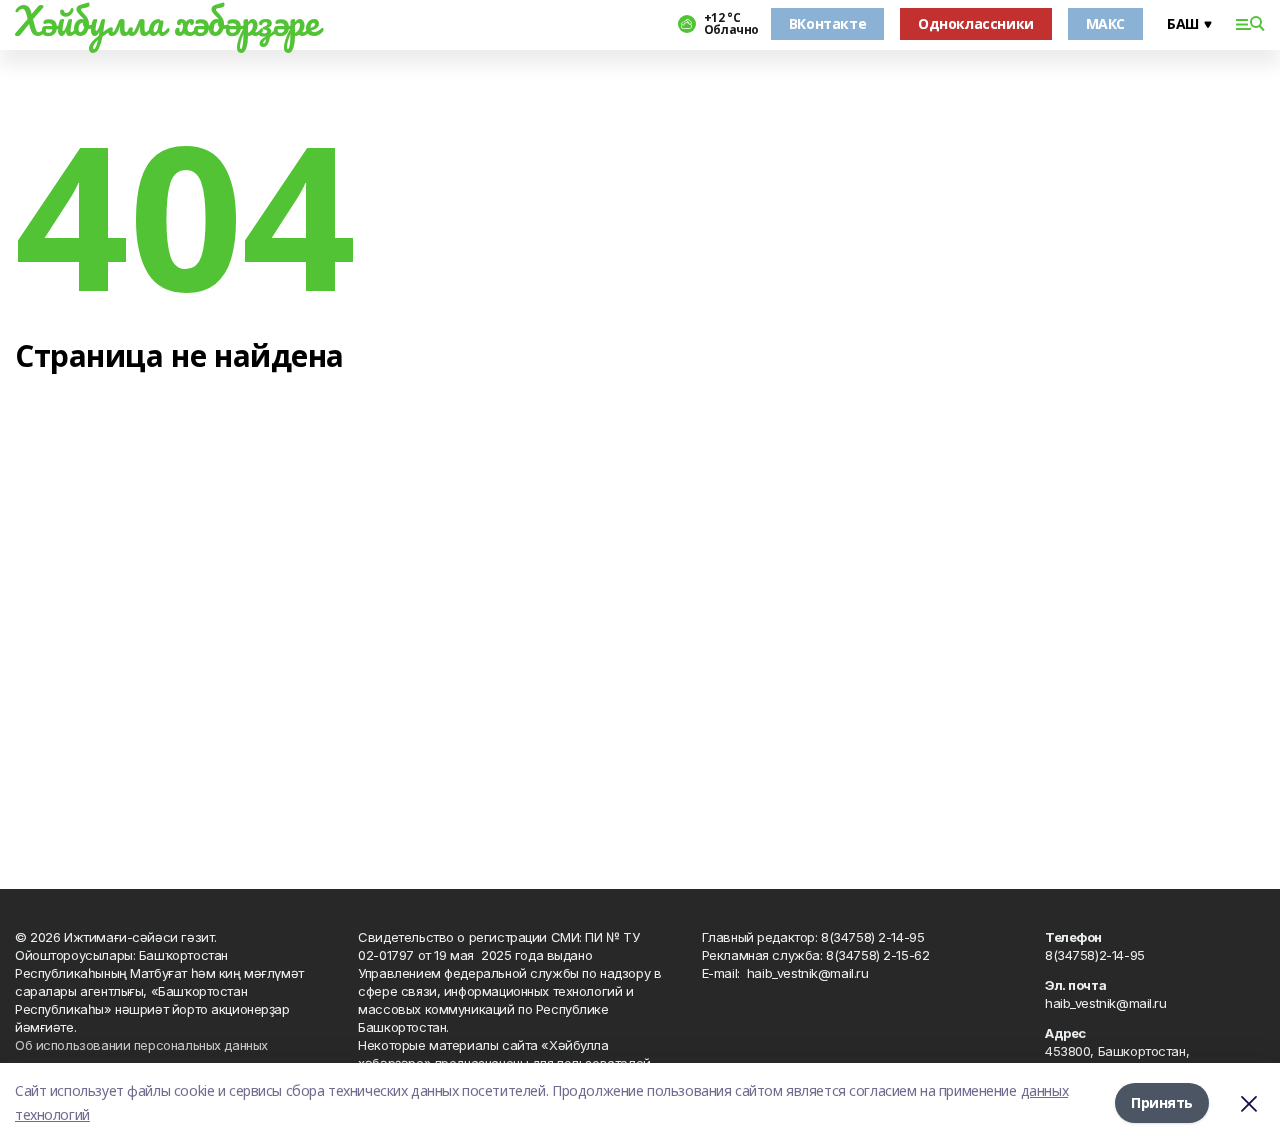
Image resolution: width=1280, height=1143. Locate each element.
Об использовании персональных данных (141, 1045)
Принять (1162, 1102)
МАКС (1105, 23)
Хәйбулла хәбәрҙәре (166, 21)
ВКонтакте (827, 23)
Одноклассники (976, 23)
